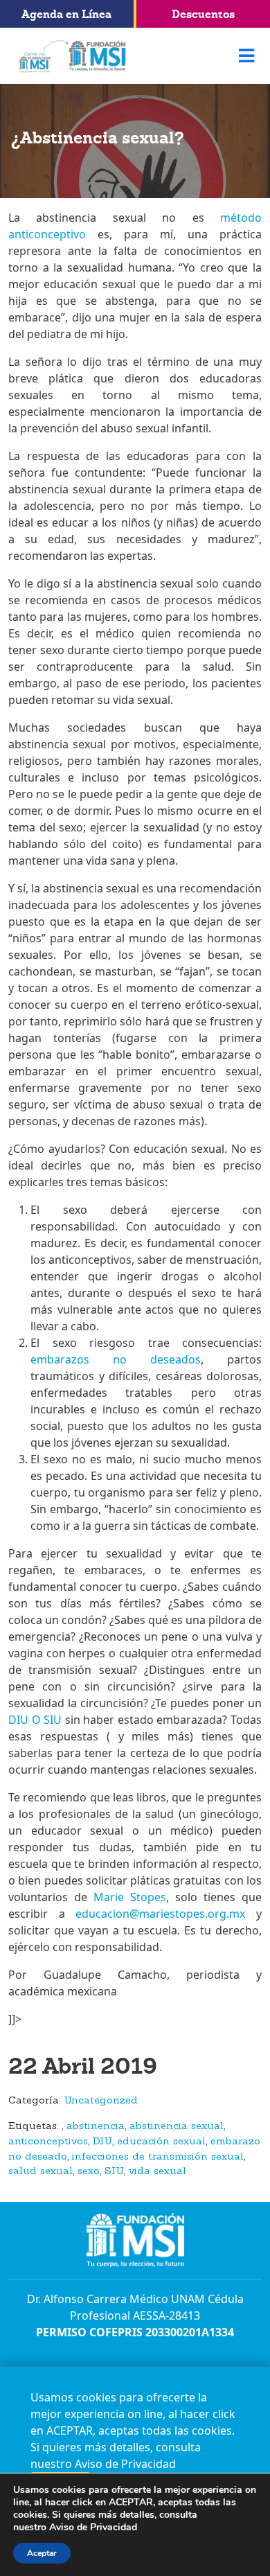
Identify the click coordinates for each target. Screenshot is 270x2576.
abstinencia (96, 2127)
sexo (89, 2172)
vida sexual (157, 2172)
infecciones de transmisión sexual (158, 2157)
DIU (102, 2142)
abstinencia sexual (177, 2127)
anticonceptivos (48, 2142)
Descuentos (203, 14)
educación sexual (161, 2142)
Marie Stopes (130, 1897)
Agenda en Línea (66, 14)
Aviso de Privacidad (125, 2464)
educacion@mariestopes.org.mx (160, 1914)
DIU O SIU (37, 1720)
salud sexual (40, 2172)
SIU (114, 2172)
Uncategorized (101, 2101)
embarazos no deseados (116, 1359)
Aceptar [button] (42, 2553)
